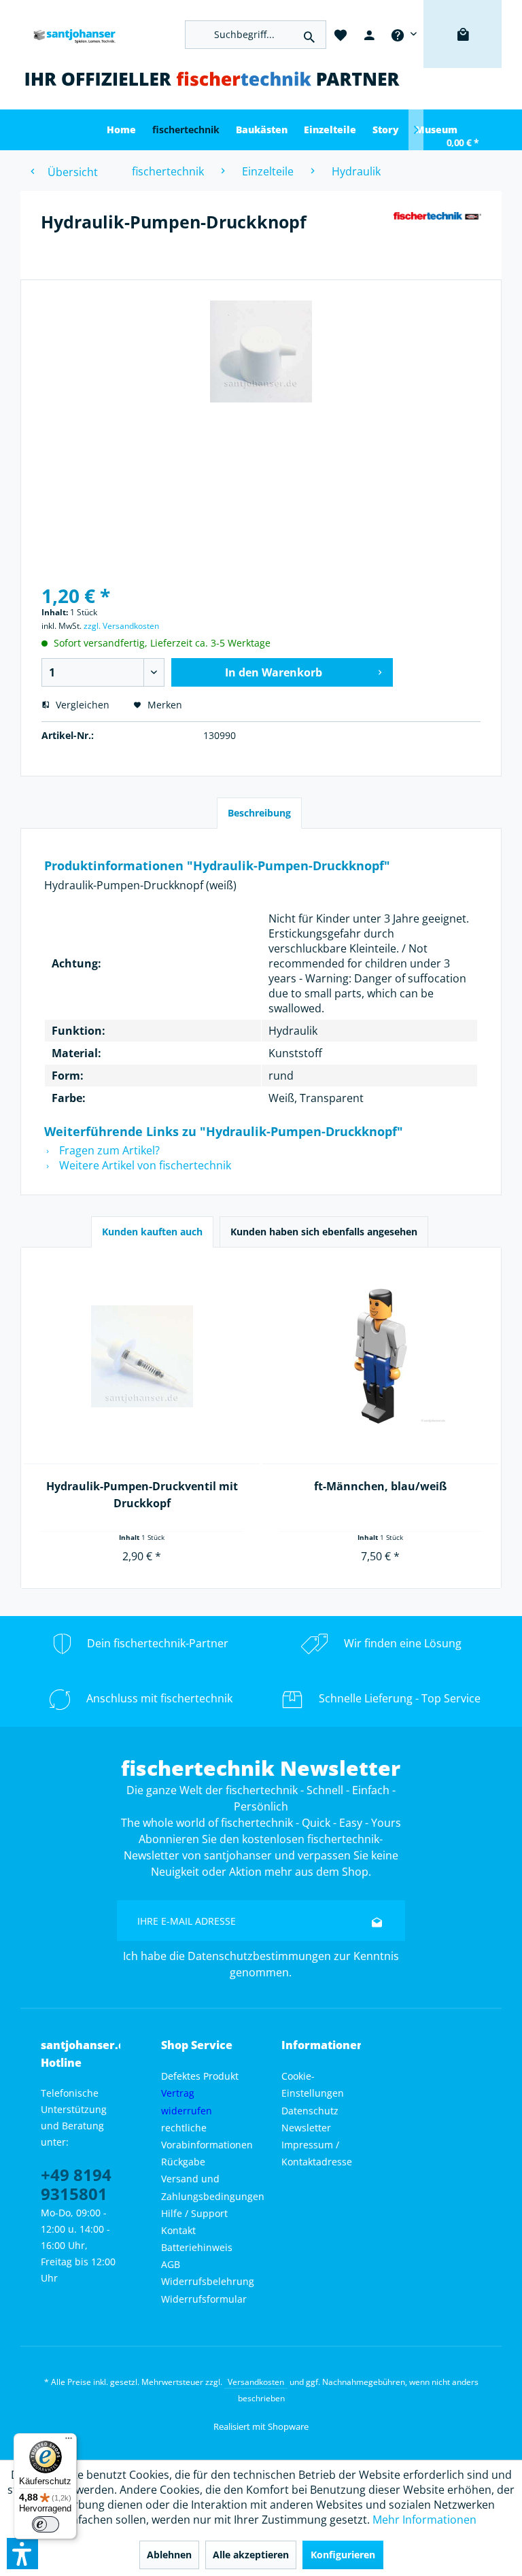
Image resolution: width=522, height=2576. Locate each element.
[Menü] (69, 2441)
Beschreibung (259, 813)
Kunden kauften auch (152, 1232)
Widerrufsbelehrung (208, 2281)
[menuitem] (403, 34)
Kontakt (178, 2230)
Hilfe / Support (194, 2213)
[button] (22, 2554)
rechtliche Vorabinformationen (207, 2136)
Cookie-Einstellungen (313, 2084)
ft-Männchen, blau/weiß (380, 1486)
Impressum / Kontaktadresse (317, 2153)
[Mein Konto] (369, 34)
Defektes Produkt (200, 2076)
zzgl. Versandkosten (121, 626)
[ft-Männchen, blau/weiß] (380, 1357)
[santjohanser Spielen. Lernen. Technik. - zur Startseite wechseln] (71, 34)
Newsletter (306, 2128)
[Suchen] (309, 35)
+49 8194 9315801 (76, 2184)
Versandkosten (256, 2382)
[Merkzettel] (341, 34)
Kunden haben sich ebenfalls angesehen (324, 1232)
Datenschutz (310, 2111)
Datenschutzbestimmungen (259, 1956)
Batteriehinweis (197, 2247)
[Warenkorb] (463, 54)
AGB (171, 2264)
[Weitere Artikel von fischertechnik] (437, 235)
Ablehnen (169, 2555)
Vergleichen (81, 705)
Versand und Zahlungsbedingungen (213, 2187)
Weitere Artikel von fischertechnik (144, 1165)
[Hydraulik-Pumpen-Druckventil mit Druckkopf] (142, 1357)
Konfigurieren (343, 2555)
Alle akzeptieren (251, 2555)
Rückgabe (183, 2162)
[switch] (46, 2524)
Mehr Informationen (424, 2520)
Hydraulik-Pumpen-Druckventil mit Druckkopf (142, 1495)
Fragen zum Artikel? (108, 1150)
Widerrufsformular (204, 2299)
